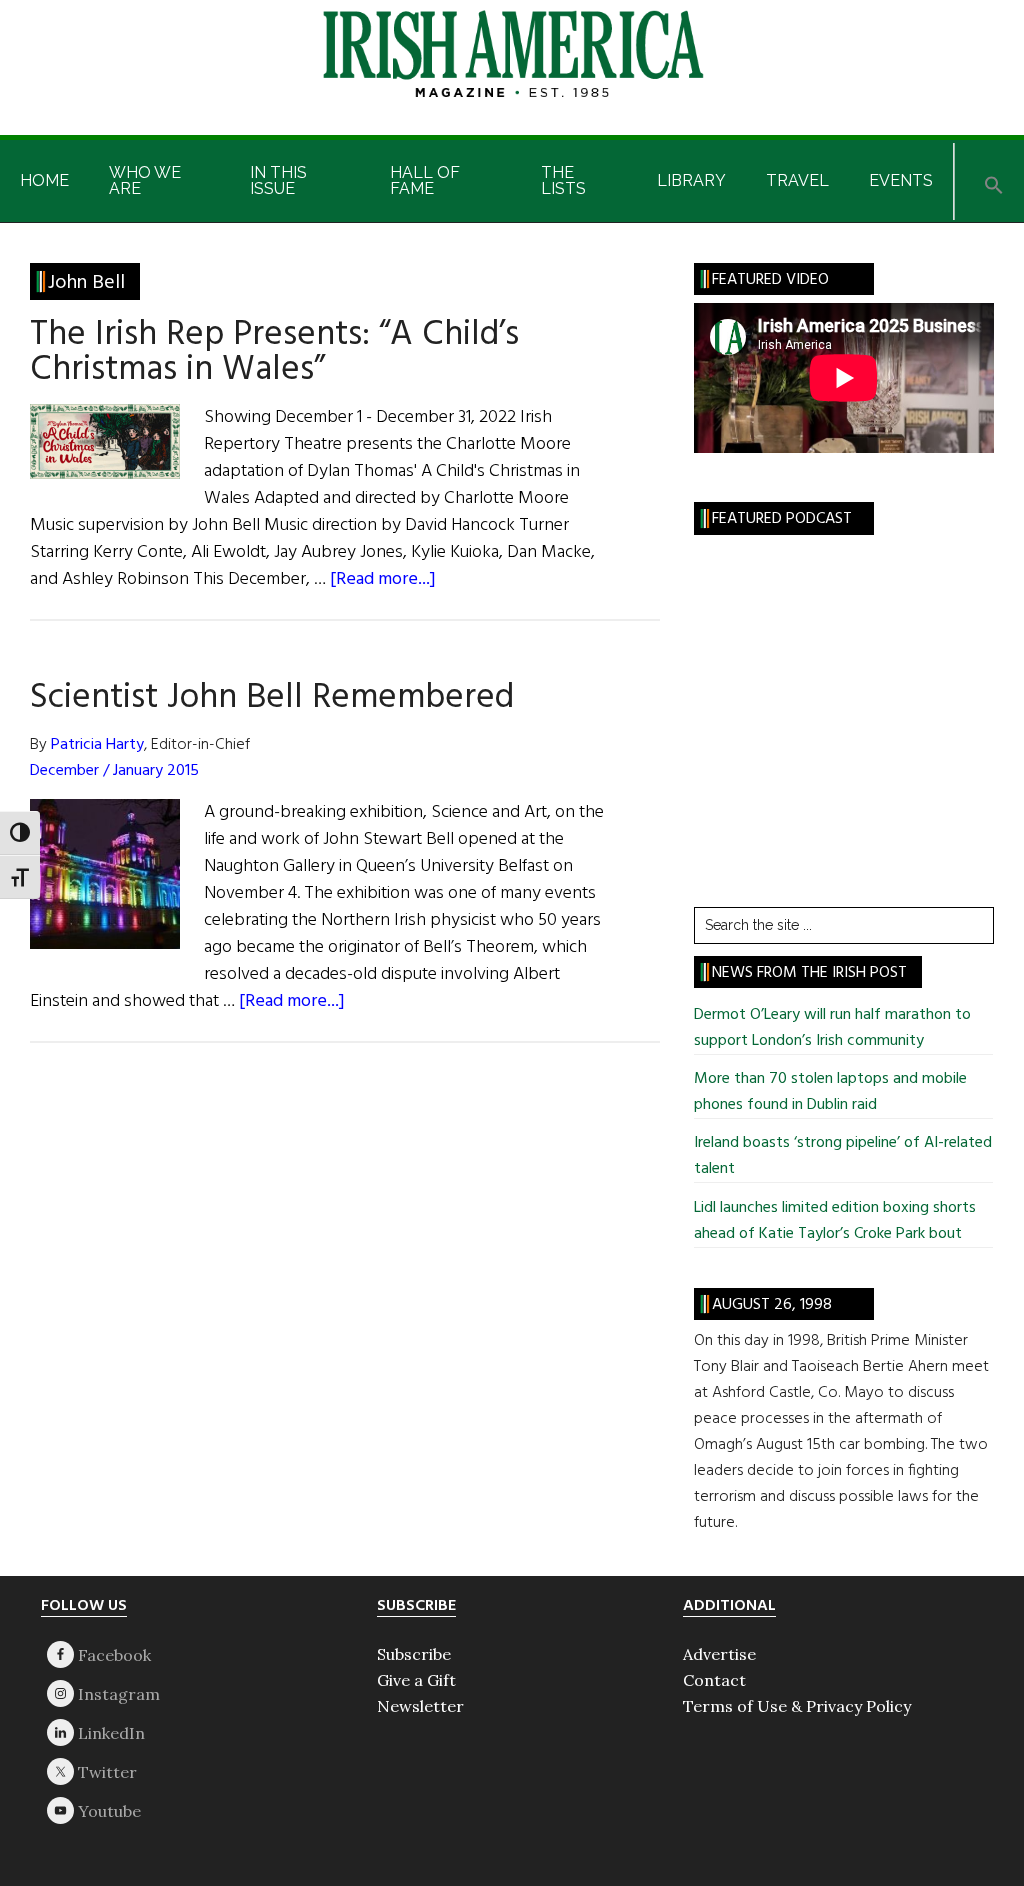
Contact (714, 1680)
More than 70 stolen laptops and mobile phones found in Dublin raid (830, 1092)
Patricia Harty (97, 745)
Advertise (719, 1654)
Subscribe (414, 1654)
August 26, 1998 (772, 1305)
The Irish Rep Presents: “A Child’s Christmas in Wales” (274, 352)
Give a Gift (416, 1680)
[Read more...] (383, 579)
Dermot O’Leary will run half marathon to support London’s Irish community (832, 1028)
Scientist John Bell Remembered (272, 698)
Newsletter (420, 1706)
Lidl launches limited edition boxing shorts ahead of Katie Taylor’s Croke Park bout (835, 1221)
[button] (994, 181)
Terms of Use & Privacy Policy (797, 1706)
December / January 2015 (114, 771)
